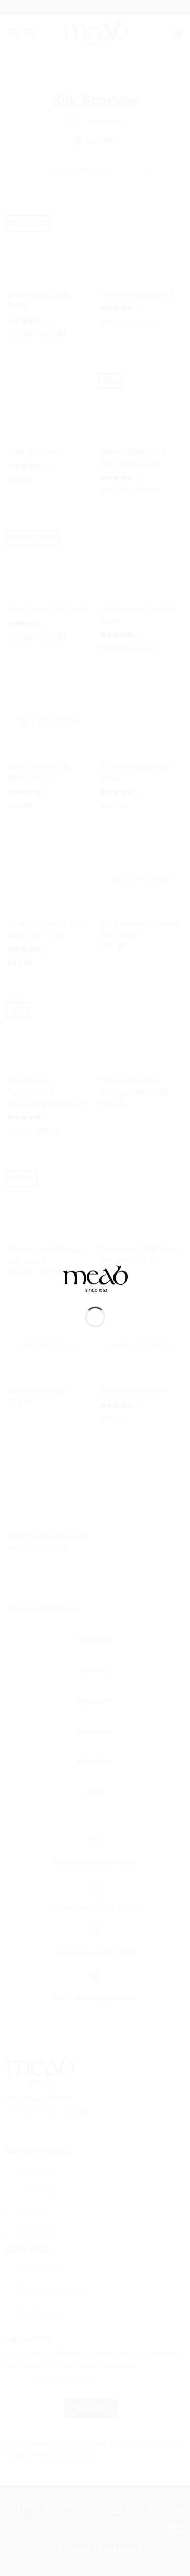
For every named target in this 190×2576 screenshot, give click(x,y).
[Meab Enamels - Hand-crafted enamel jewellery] (95, 1285)
